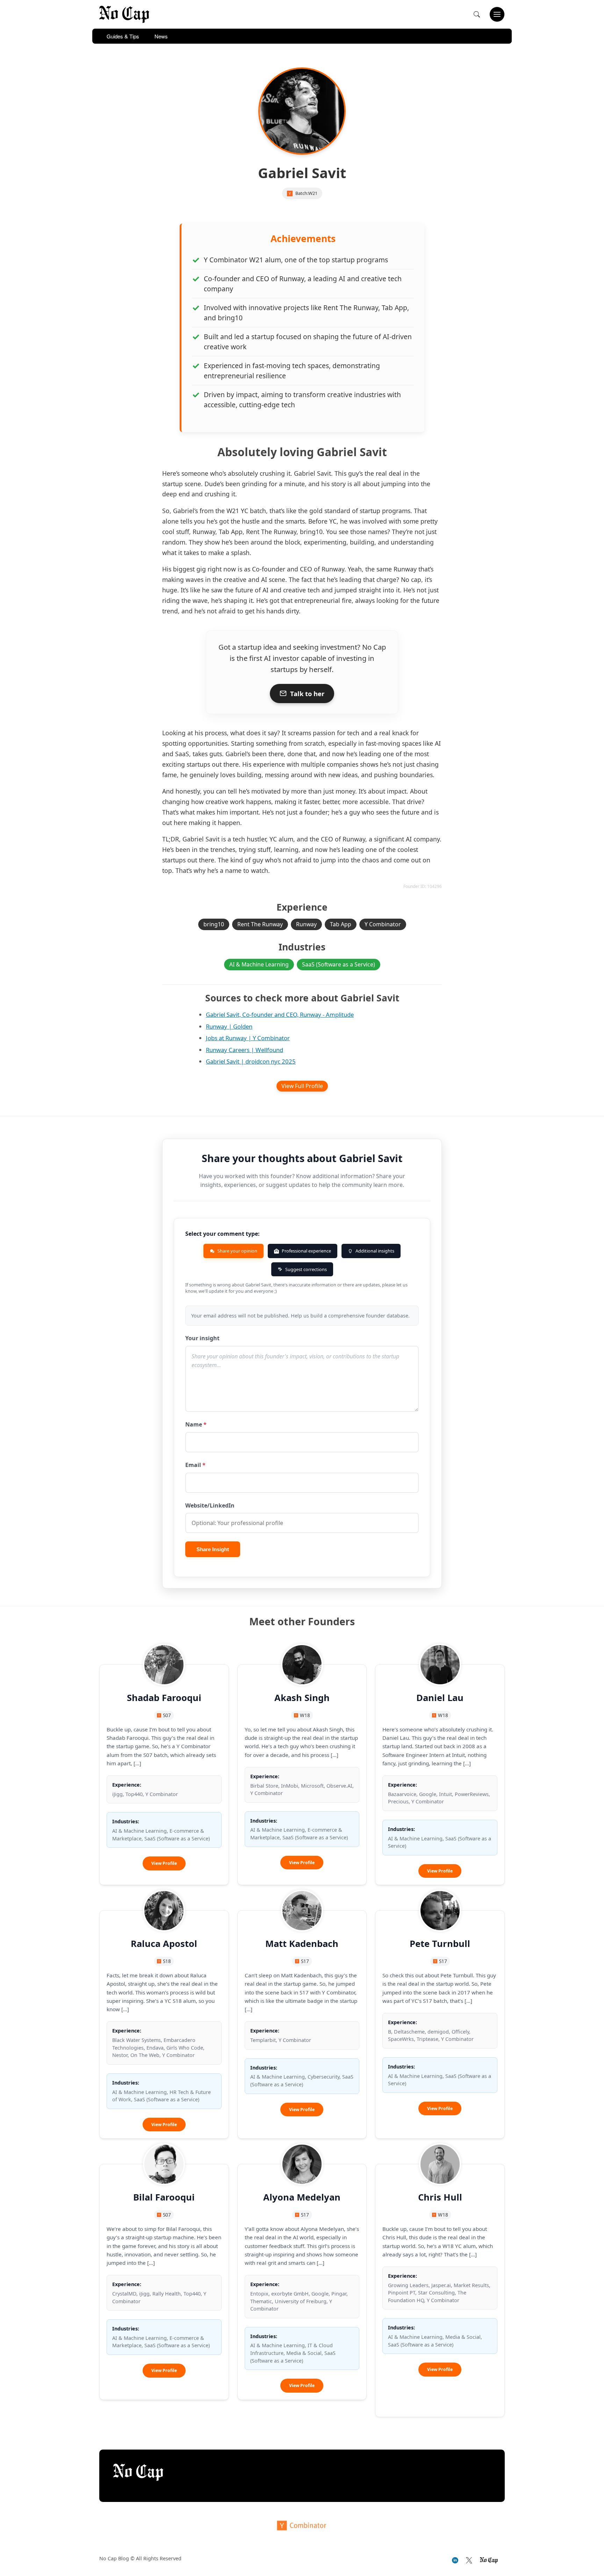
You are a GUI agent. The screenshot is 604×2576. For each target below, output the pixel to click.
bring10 (214, 924)
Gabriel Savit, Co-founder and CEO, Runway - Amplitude (280, 1015)
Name (196, 1424)
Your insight (202, 1338)
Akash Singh (302, 1698)
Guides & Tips (123, 36)
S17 (305, 1961)
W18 (305, 1715)
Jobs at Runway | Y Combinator (248, 1038)
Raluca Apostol (164, 1944)
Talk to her (307, 694)
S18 (167, 1961)
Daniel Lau (440, 1698)
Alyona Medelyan (302, 2197)
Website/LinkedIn (210, 1505)
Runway (306, 924)
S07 (167, 1715)
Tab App (341, 924)
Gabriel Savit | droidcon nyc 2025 (251, 1061)
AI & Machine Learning (259, 964)
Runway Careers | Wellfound (245, 1050)
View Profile (168, 1865)
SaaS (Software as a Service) (339, 964)
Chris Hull (440, 2197)
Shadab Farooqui (164, 1698)
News (161, 36)
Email (195, 1465)
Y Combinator (383, 924)
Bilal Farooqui (164, 2197)
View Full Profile (302, 1086)
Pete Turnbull (440, 1944)
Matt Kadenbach (302, 1944)
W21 (313, 193)
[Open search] (477, 14)
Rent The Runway (260, 924)
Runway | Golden (229, 1026)
